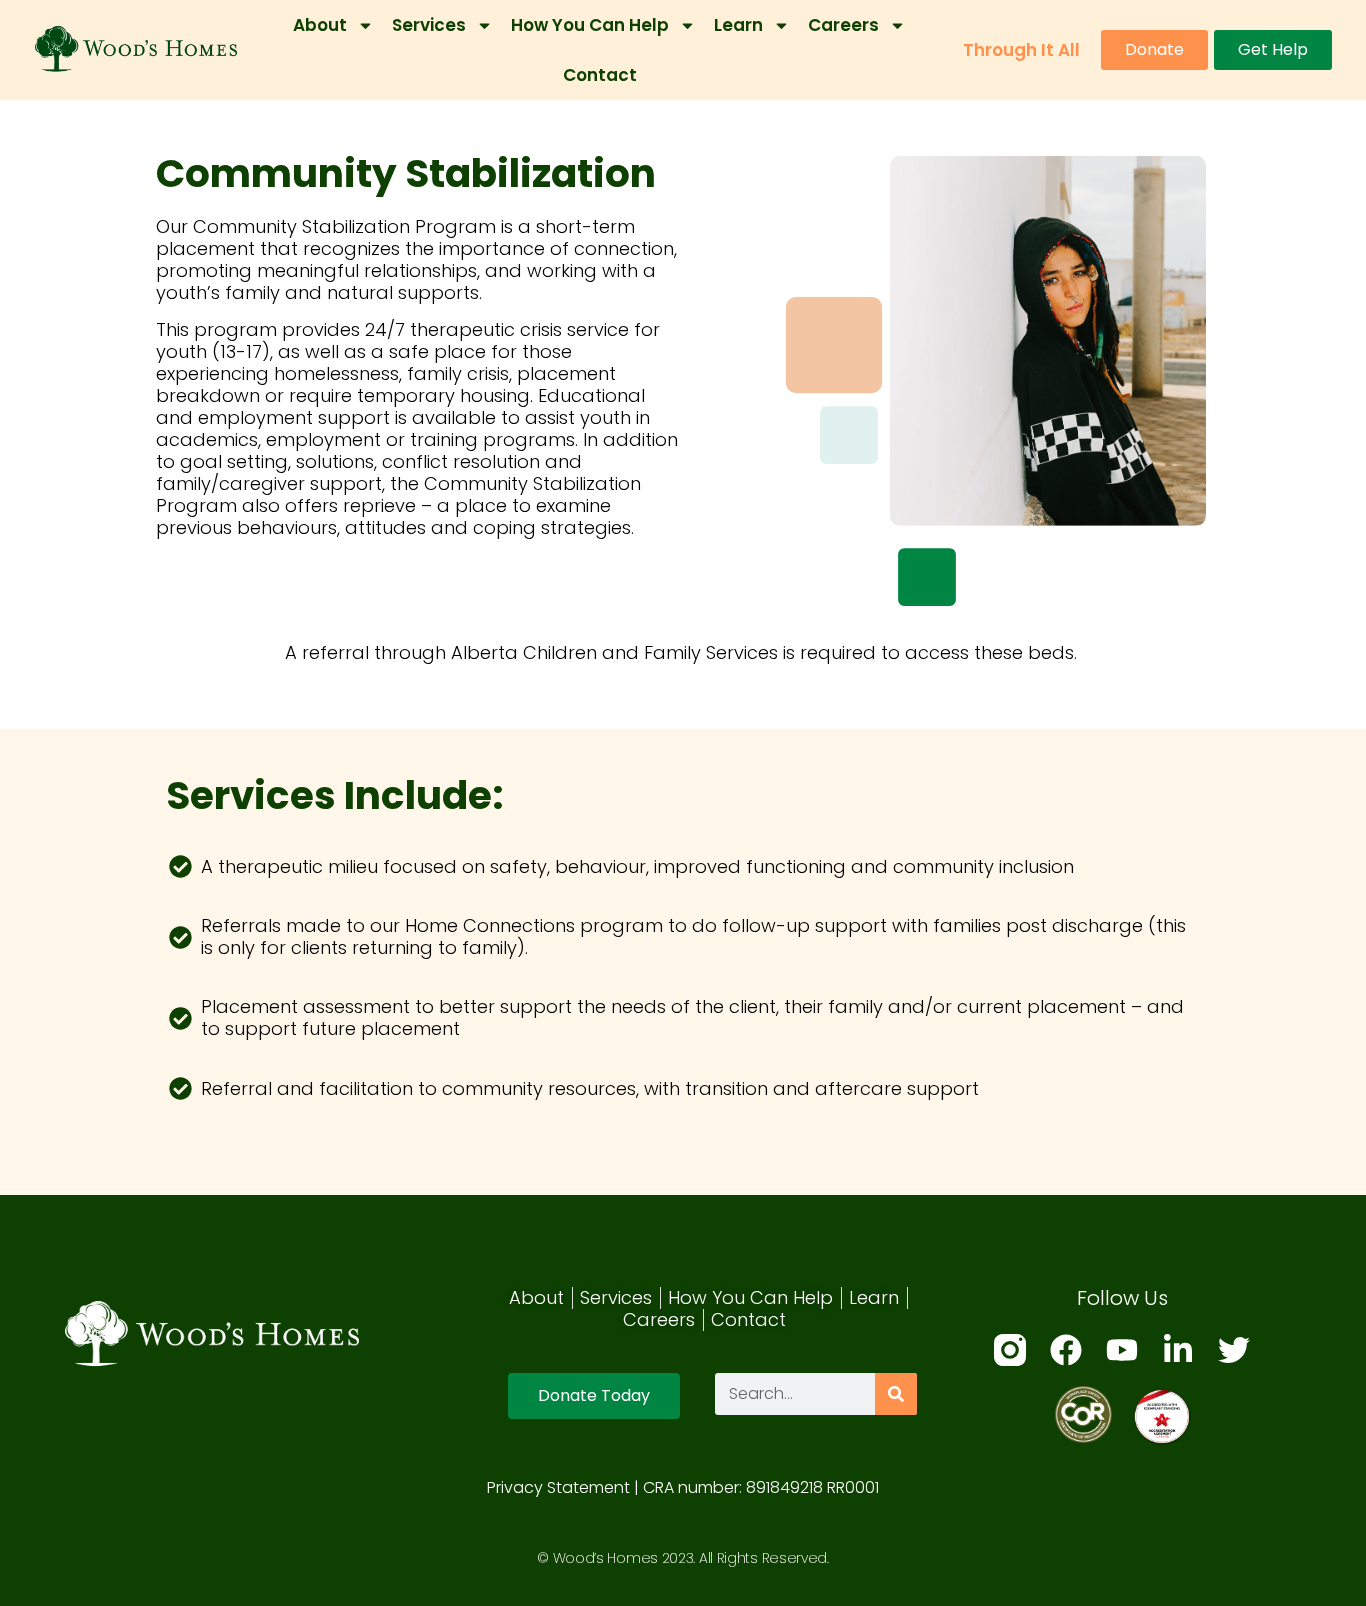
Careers (843, 25)
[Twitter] (1234, 1350)
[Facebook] (1066, 1350)
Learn (738, 25)
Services (429, 25)
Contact (600, 75)
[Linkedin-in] (1178, 1350)
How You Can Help (590, 25)
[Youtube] (1122, 1350)
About (320, 25)
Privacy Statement (558, 1487)
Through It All (1021, 50)
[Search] (896, 1394)
